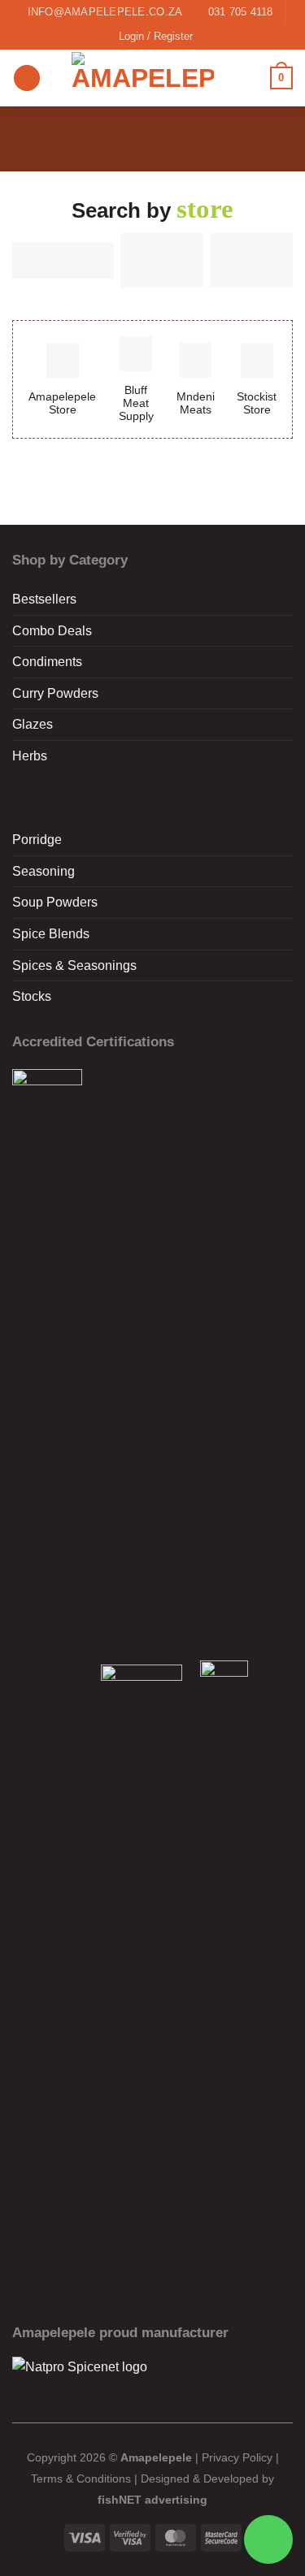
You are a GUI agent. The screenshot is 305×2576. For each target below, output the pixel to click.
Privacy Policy (237, 2457)
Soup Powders (55, 902)
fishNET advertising (152, 2500)
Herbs (30, 756)
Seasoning (44, 871)
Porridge (37, 840)
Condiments (47, 662)
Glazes (33, 724)
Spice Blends (51, 934)
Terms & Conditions (81, 2479)
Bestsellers (44, 599)
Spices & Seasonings (74, 965)
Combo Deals (52, 631)
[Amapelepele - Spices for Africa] (143, 78)
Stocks (32, 996)
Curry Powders (55, 693)
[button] (27, 78)
